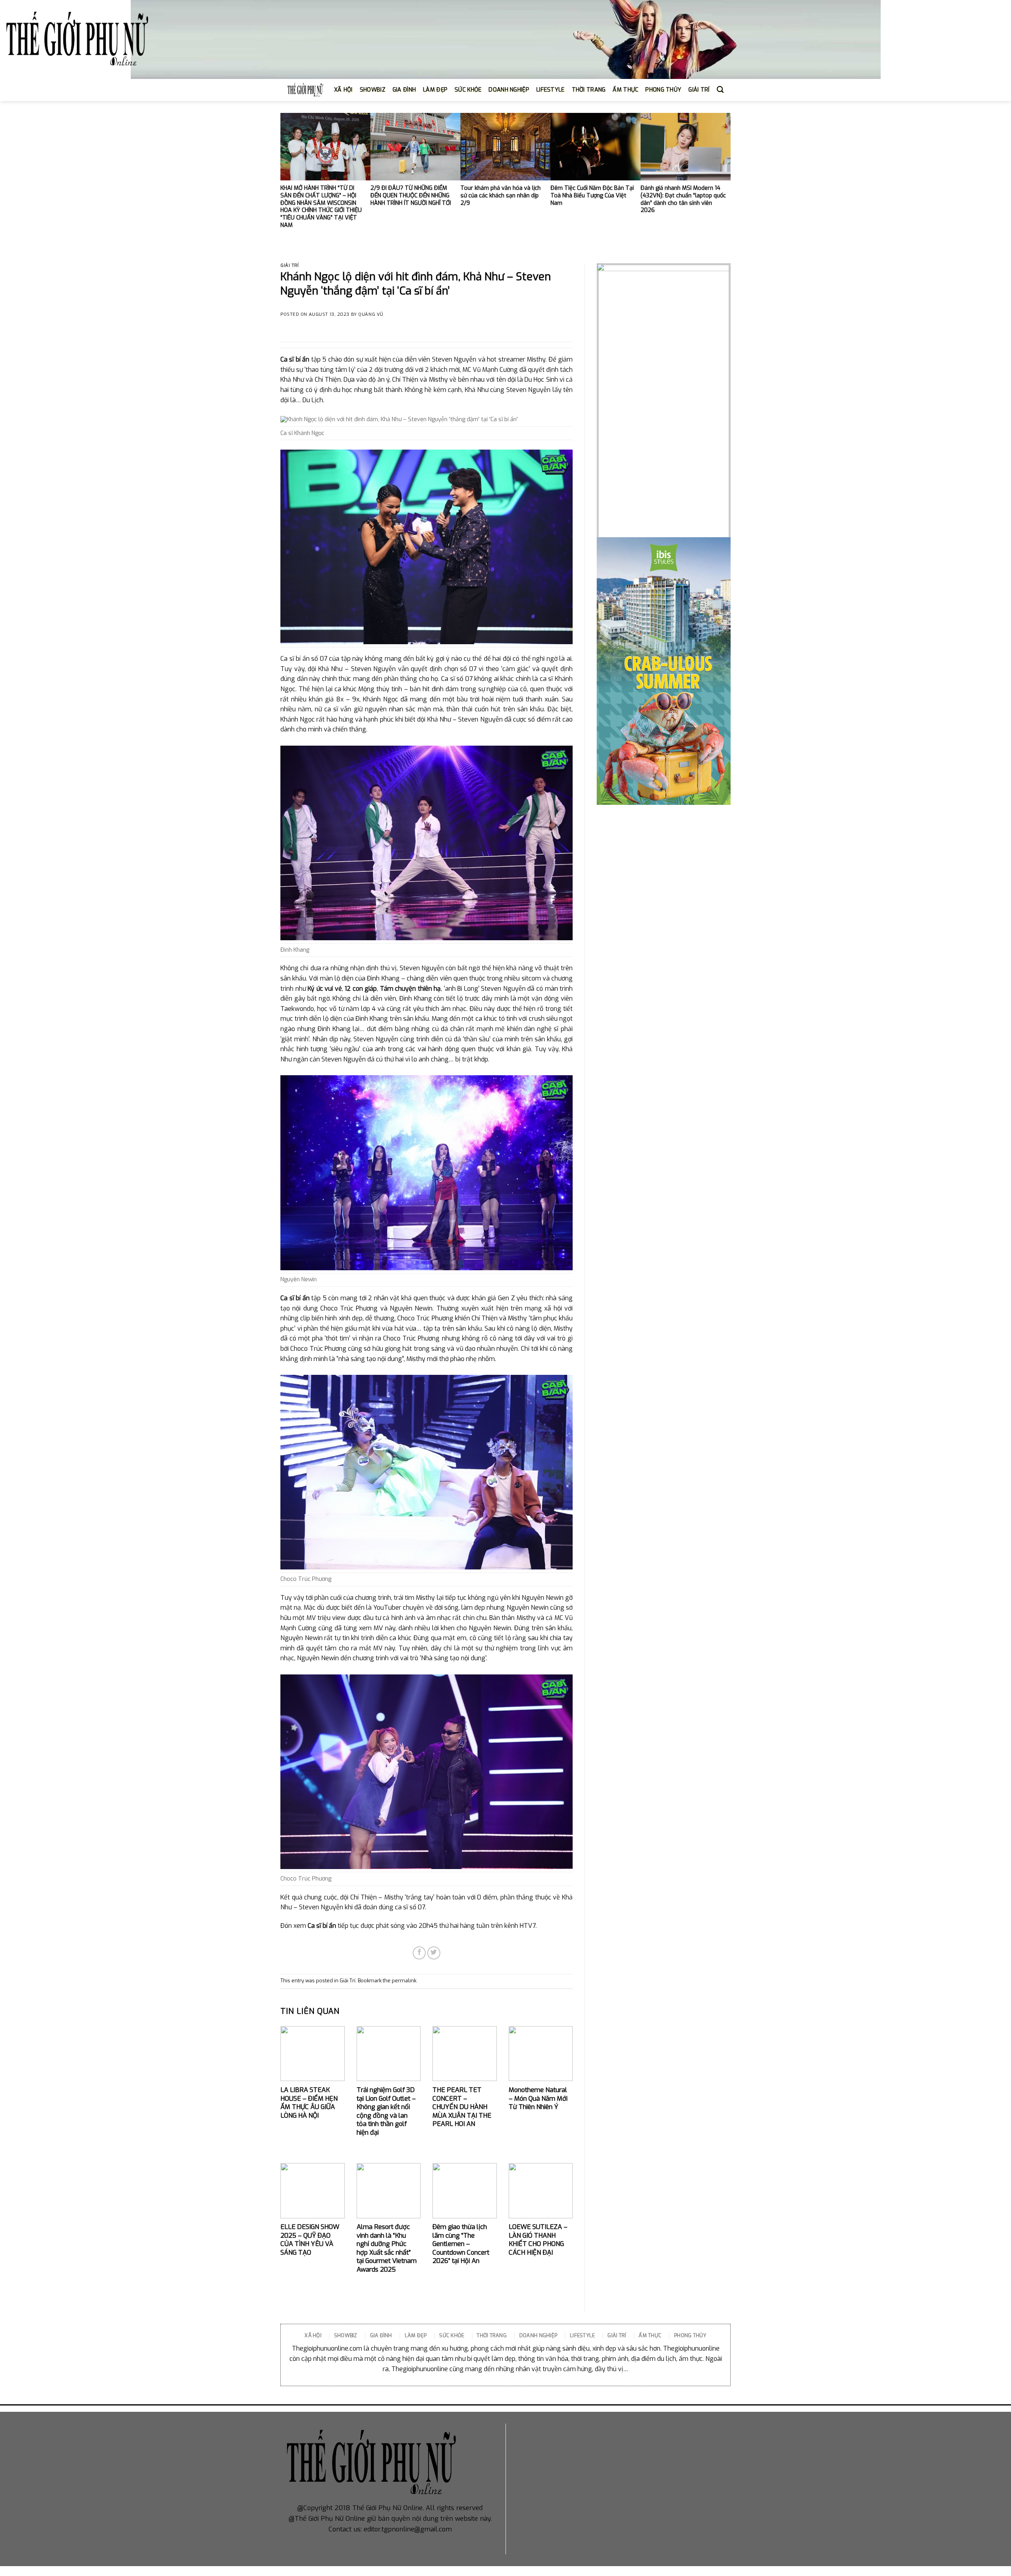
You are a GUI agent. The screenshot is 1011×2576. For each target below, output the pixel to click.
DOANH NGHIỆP (509, 90)
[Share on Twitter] (434, 1953)
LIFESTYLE (551, 90)
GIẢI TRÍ (699, 90)
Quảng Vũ (371, 314)
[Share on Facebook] (419, 1953)
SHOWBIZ (373, 90)
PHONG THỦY (663, 90)
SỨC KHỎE (468, 90)
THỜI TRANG (589, 90)
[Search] (720, 90)
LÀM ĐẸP (435, 90)
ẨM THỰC (625, 90)
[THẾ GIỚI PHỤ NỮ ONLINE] (77, 40)
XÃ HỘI (343, 90)
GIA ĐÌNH (404, 90)
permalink (404, 1981)
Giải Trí (289, 265)
